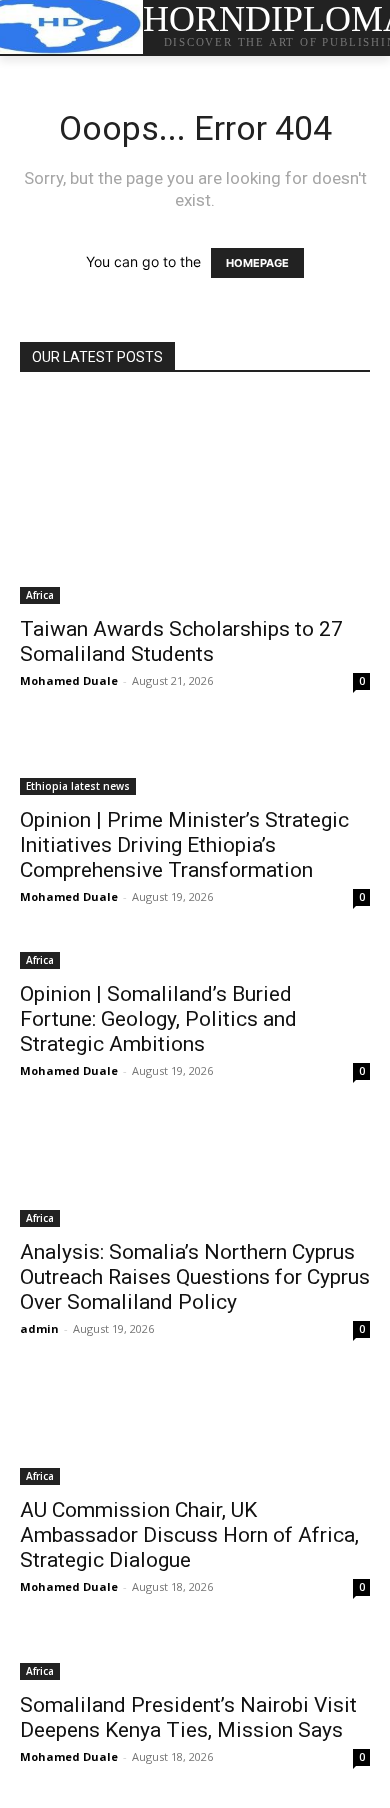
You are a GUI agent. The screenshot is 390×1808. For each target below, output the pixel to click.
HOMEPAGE (257, 263)
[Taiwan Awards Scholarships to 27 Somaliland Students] (195, 501)
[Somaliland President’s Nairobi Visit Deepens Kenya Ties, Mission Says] (195, 1659)
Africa (40, 595)
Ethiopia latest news (78, 786)
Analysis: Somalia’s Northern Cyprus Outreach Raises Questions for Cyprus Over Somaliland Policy (195, 1277)
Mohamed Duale (69, 680)
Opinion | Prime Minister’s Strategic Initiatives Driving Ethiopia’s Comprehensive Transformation (184, 845)
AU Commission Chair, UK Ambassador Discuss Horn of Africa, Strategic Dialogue (189, 1535)
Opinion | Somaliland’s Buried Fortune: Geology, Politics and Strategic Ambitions (158, 1019)
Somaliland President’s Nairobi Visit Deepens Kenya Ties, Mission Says (188, 1717)
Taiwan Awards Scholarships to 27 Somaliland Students (181, 641)
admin (39, 1328)
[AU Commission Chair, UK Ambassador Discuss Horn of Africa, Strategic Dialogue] (195, 1432)
